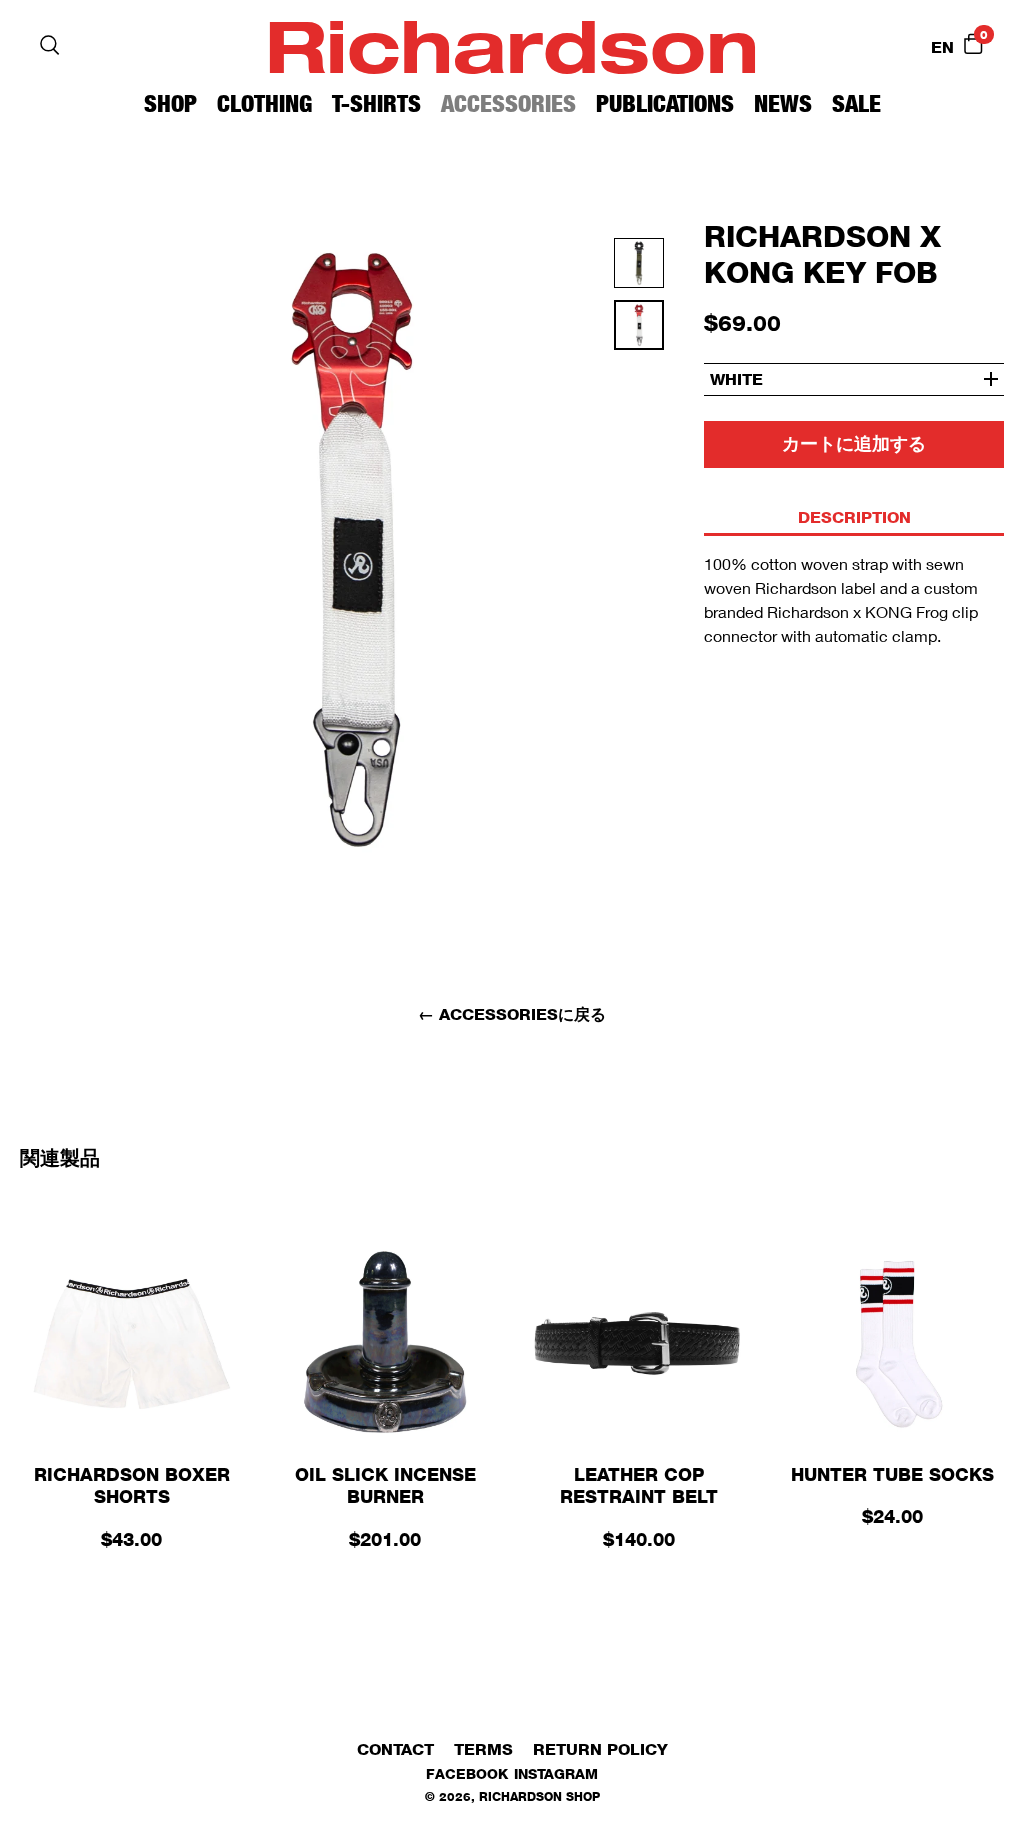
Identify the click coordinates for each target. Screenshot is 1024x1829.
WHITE (736, 379)
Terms (483, 1749)
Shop (170, 103)
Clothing (264, 103)
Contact (395, 1749)
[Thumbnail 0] (639, 269)
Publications (665, 103)
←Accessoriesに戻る (512, 1014)
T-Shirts (376, 103)
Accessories (508, 103)
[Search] (50, 45)
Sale (856, 103)
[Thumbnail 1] (639, 331)
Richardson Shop (539, 1796)
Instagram (556, 1773)
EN (942, 47)
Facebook (467, 1773)
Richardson (512, 44)
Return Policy (600, 1749)
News (783, 103)
